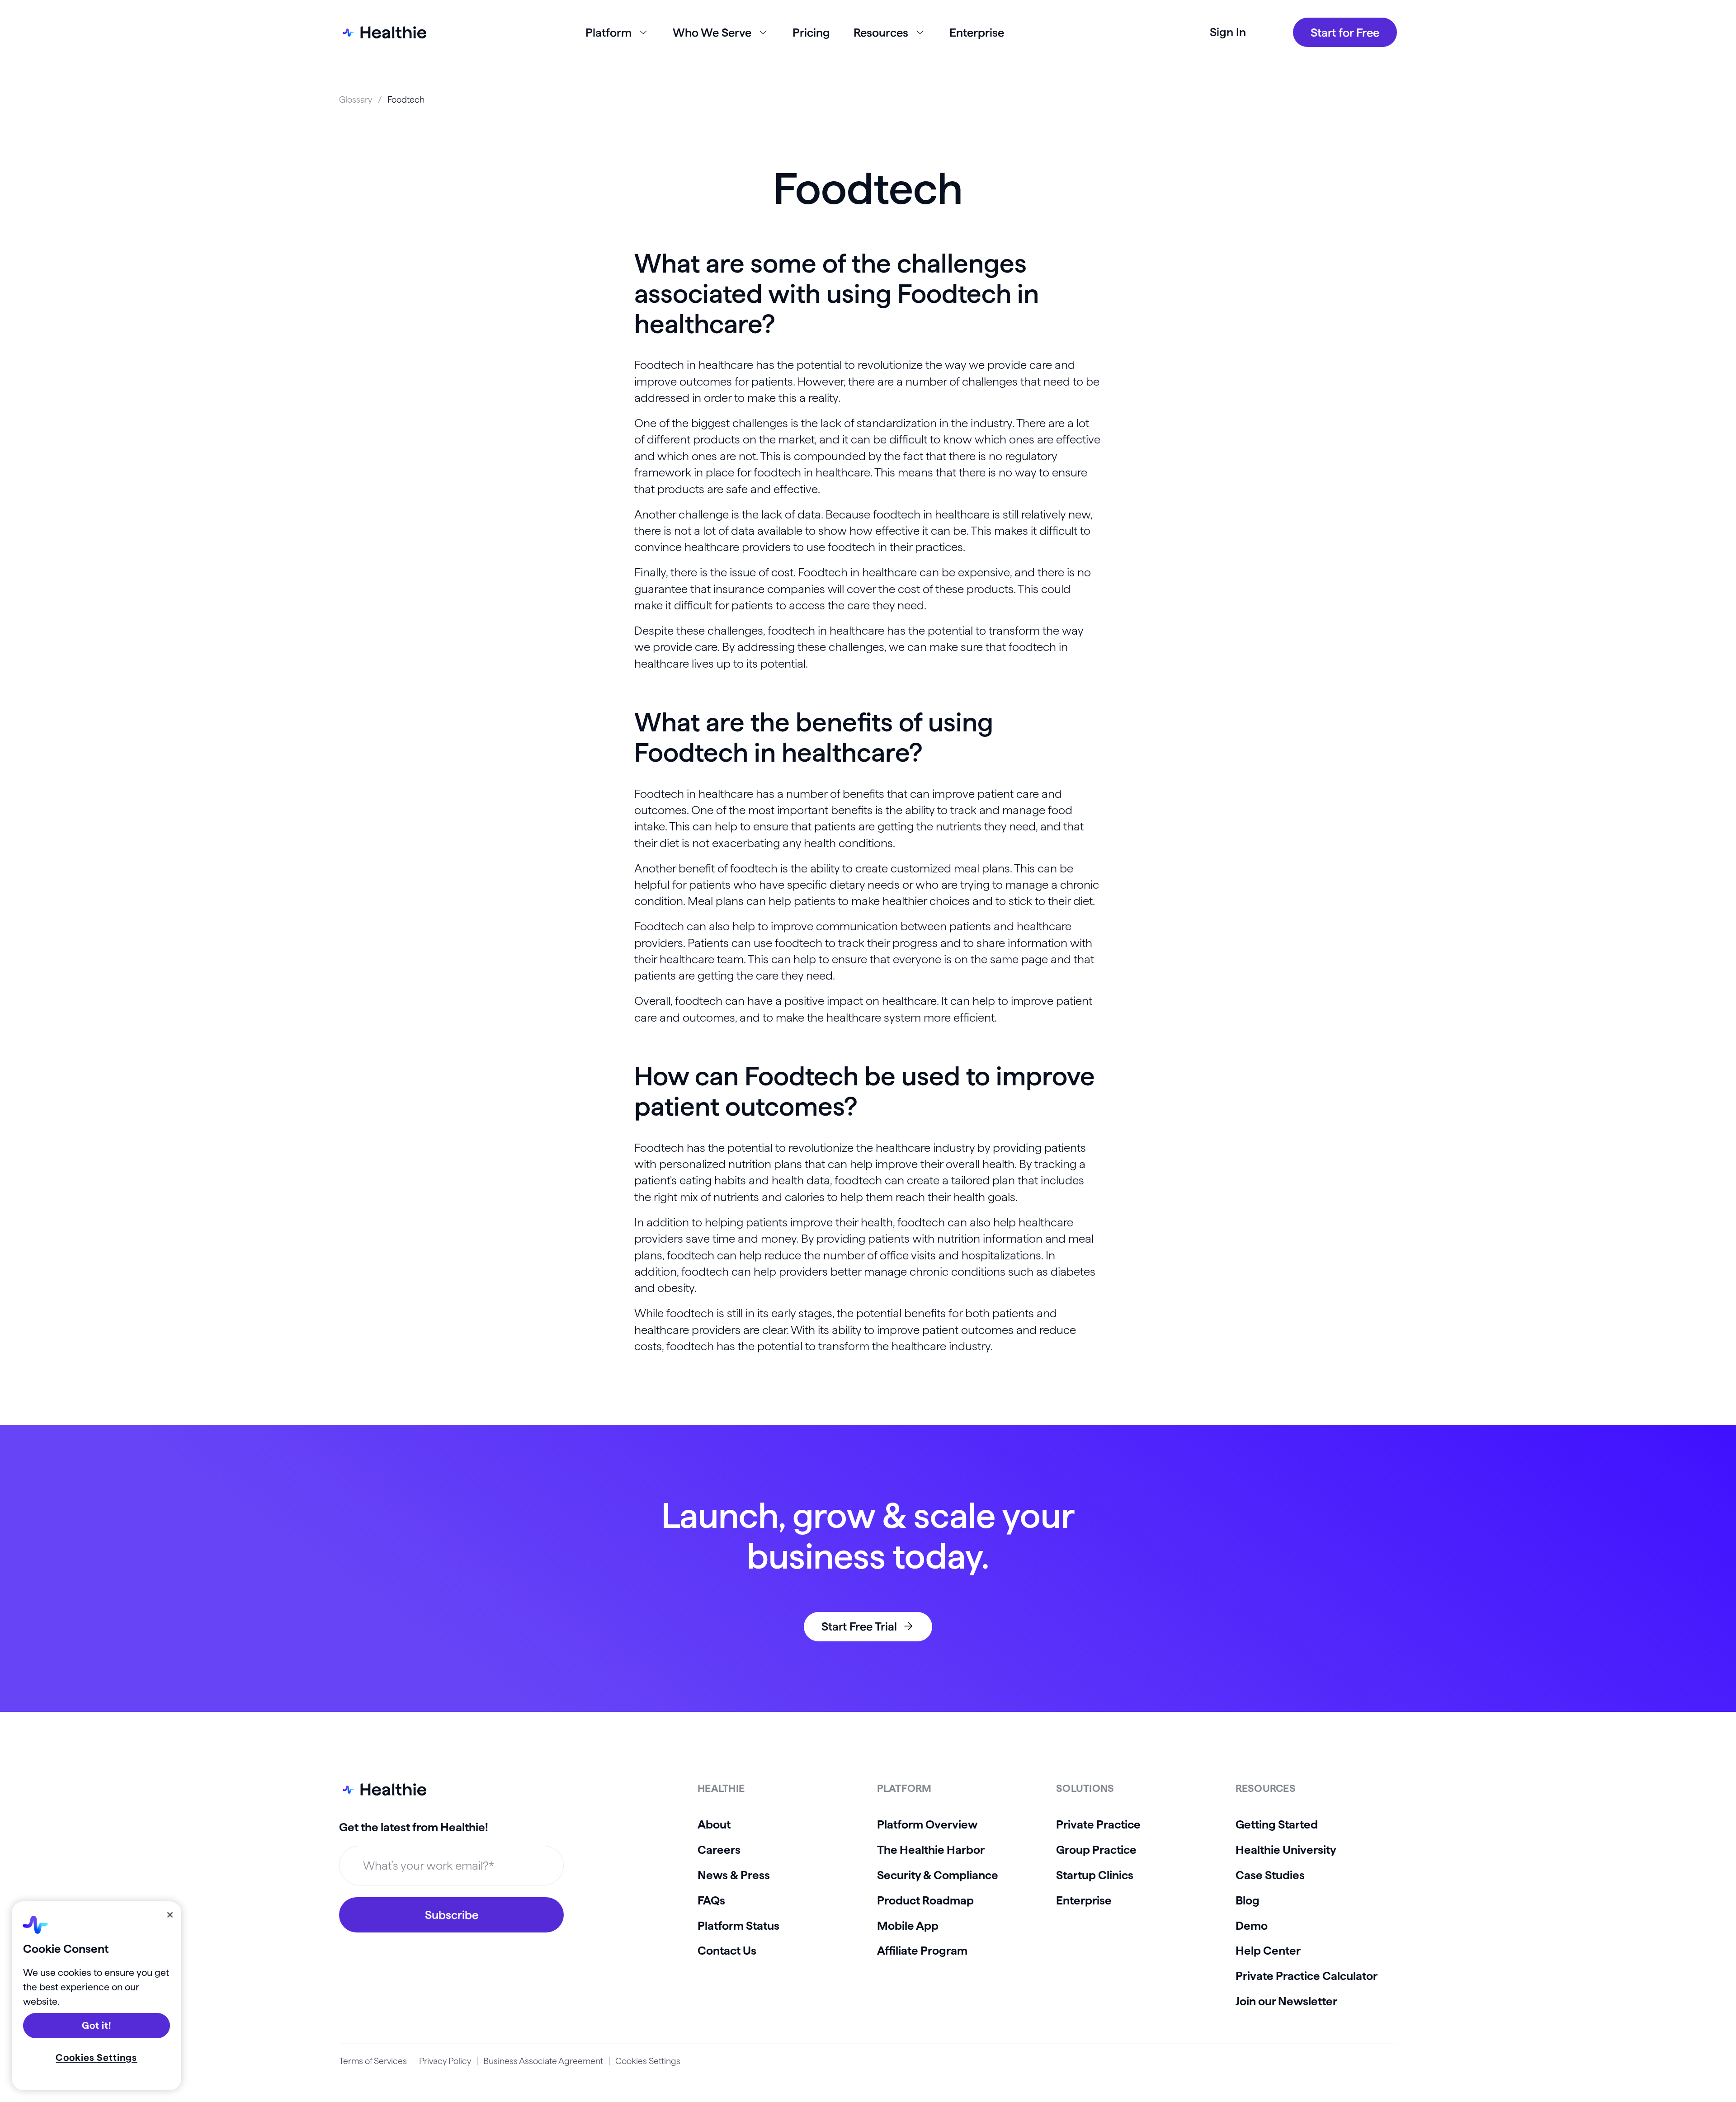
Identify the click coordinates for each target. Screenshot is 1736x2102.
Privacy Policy (445, 2061)
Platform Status (738, 1925)
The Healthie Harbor (931, 1850)
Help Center (1268, 1950)
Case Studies (1270, 1875)
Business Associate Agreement (543, 2061)
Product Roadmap (925, 1900)
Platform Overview (927, 1824)
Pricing (811, 32)
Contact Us (727, 1950)
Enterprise (977, 32)
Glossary (356, 99)
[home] (383, 32)
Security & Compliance (938, 1875)
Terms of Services (373, 2061)
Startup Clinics (1095, 1875)
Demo (1252, 1925)
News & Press (734, 1875)
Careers (719, 1850)
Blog (1248, 1900)
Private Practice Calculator (1307, 1976)
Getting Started (1277, 1824)
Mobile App (908, 1925)
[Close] (170, 1915)
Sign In (1228, 32)
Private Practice (1098, 1824)
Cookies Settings (648, 2061)
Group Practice (1096, 1850)
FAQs (711, 1900)
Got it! (97, 2025)
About (714, 1824)
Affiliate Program (922, 1950)
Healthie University (1286, 1850)
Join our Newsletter (1286, 2001)
